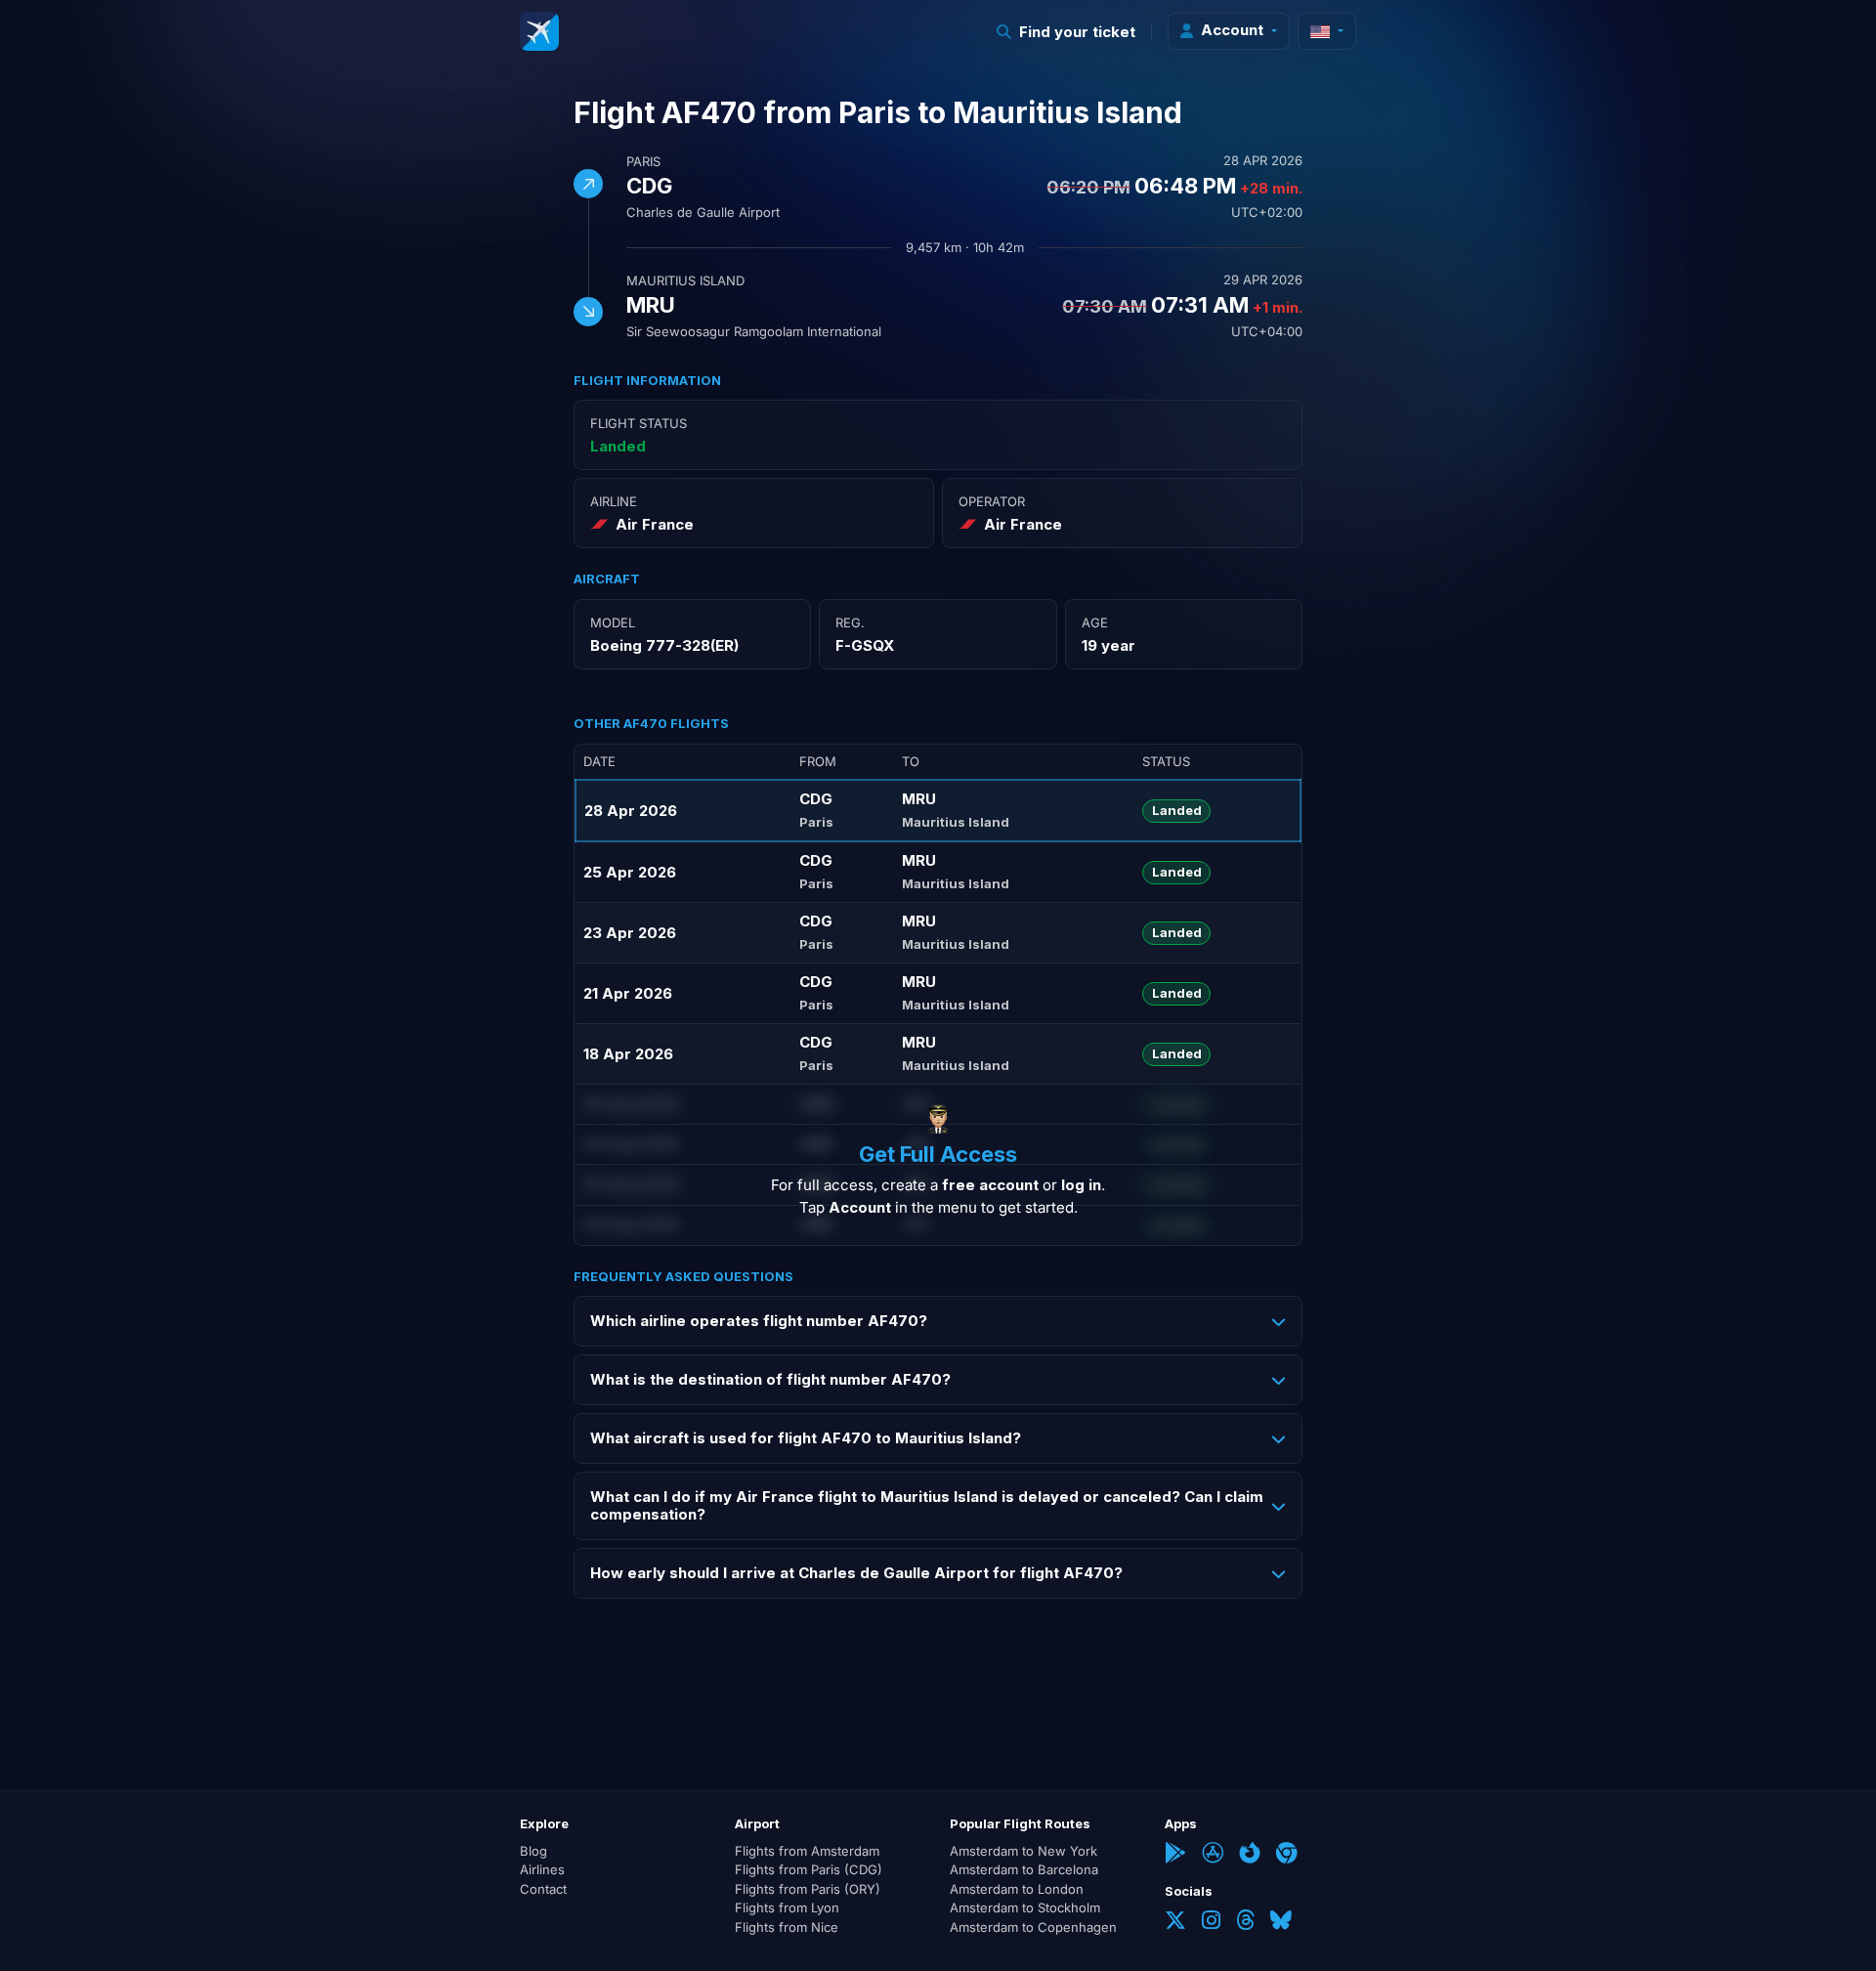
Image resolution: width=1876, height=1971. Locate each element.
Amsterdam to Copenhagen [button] (1033, 1927)
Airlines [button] (542, 1869)
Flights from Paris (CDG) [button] (809, 1869)
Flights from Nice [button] (787, 1927)
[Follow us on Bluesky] (1281, 1922)
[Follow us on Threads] (1245, 1922)
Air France (655, 524)
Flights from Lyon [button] (787, 1907)
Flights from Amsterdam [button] (807, 1851)
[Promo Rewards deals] (539, 31)
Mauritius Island (685, 280)
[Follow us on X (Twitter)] (1175, 1922)
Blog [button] (533, 1851)
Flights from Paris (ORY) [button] (808, 1889)
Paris (643, 161)
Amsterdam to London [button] (1017, 1889)
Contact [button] (543, 1889)
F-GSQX (865, 645)
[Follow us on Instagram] (1211, 1922)
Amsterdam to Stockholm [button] (1025, 1907)
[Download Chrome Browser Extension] (1287, 1855)
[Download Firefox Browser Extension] (1250, 1855)
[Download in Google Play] (1175, 1855)
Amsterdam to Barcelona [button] (1024, 1869)
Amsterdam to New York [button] (1023, 1851)
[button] (1066, 32)
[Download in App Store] (1213, 1855)
